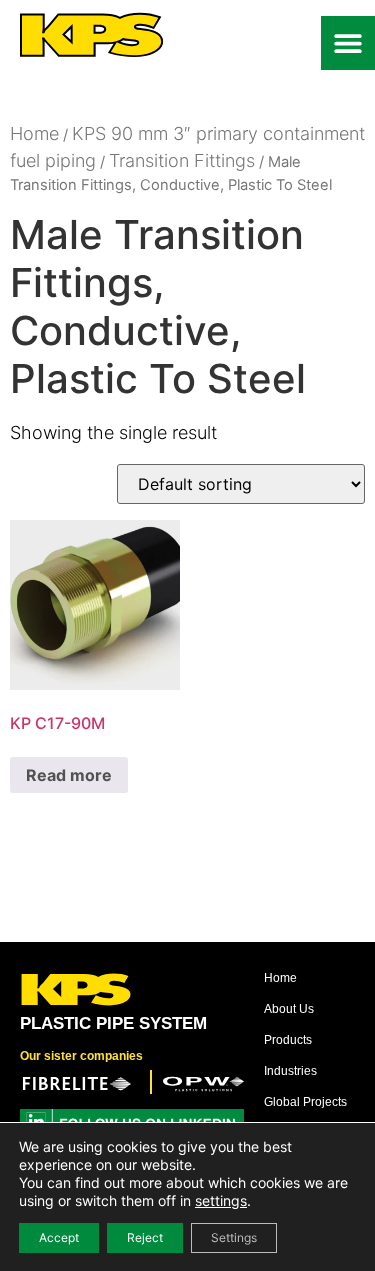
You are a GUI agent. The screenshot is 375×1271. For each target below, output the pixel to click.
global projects (305, 1102)
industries (290, 1071)
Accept (59, 1237)
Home (34, 133)
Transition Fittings (182, 160)
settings (221, 1200)
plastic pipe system (113, 1023)
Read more (69, 775)
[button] (348, 43)
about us (289, 1009)
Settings (234, 1237)
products (288, 1040)
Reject (145, 1237)
